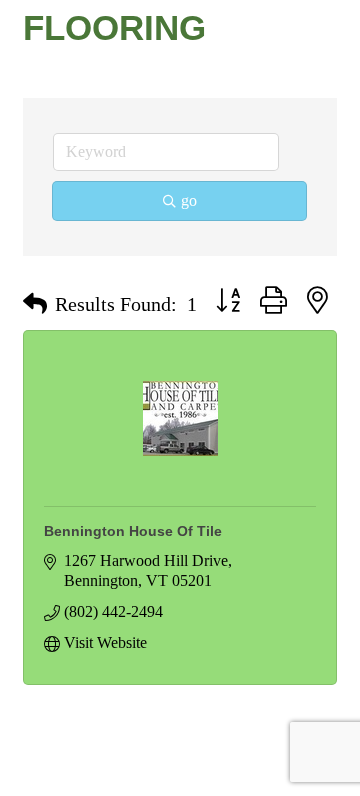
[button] (35, 304)
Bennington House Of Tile (133, 531)
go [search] (189, 200)
